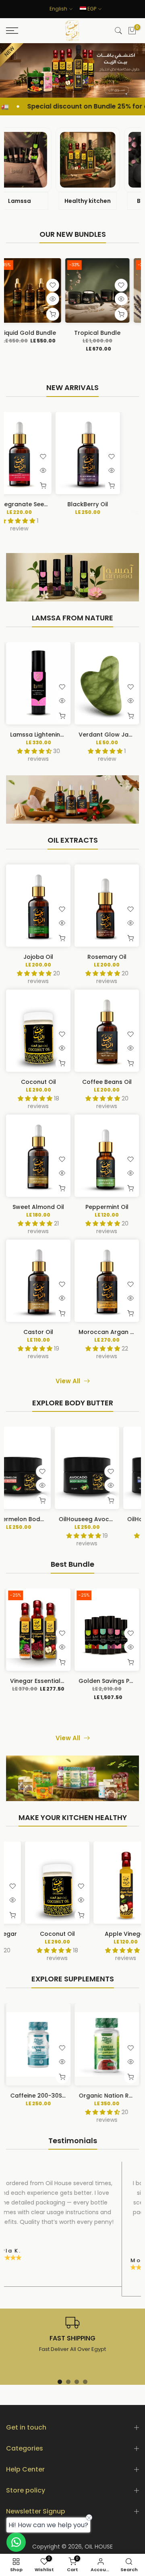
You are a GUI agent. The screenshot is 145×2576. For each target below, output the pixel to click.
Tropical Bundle (48, 333)
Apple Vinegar (110, 1934)
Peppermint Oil (107, 1207)
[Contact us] (16, 2542)
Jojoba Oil (38, 957)
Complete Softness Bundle (78, 1681)
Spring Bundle (116, 333)
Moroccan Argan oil (108, 1332)
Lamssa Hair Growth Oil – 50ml (84, 735)
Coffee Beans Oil (107, 1082)
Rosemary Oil (107, 957)
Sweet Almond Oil (38, 1207)
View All (68, 1381)
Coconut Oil (38, 1082)
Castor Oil (38, 1332)
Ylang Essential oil (57, 504)
